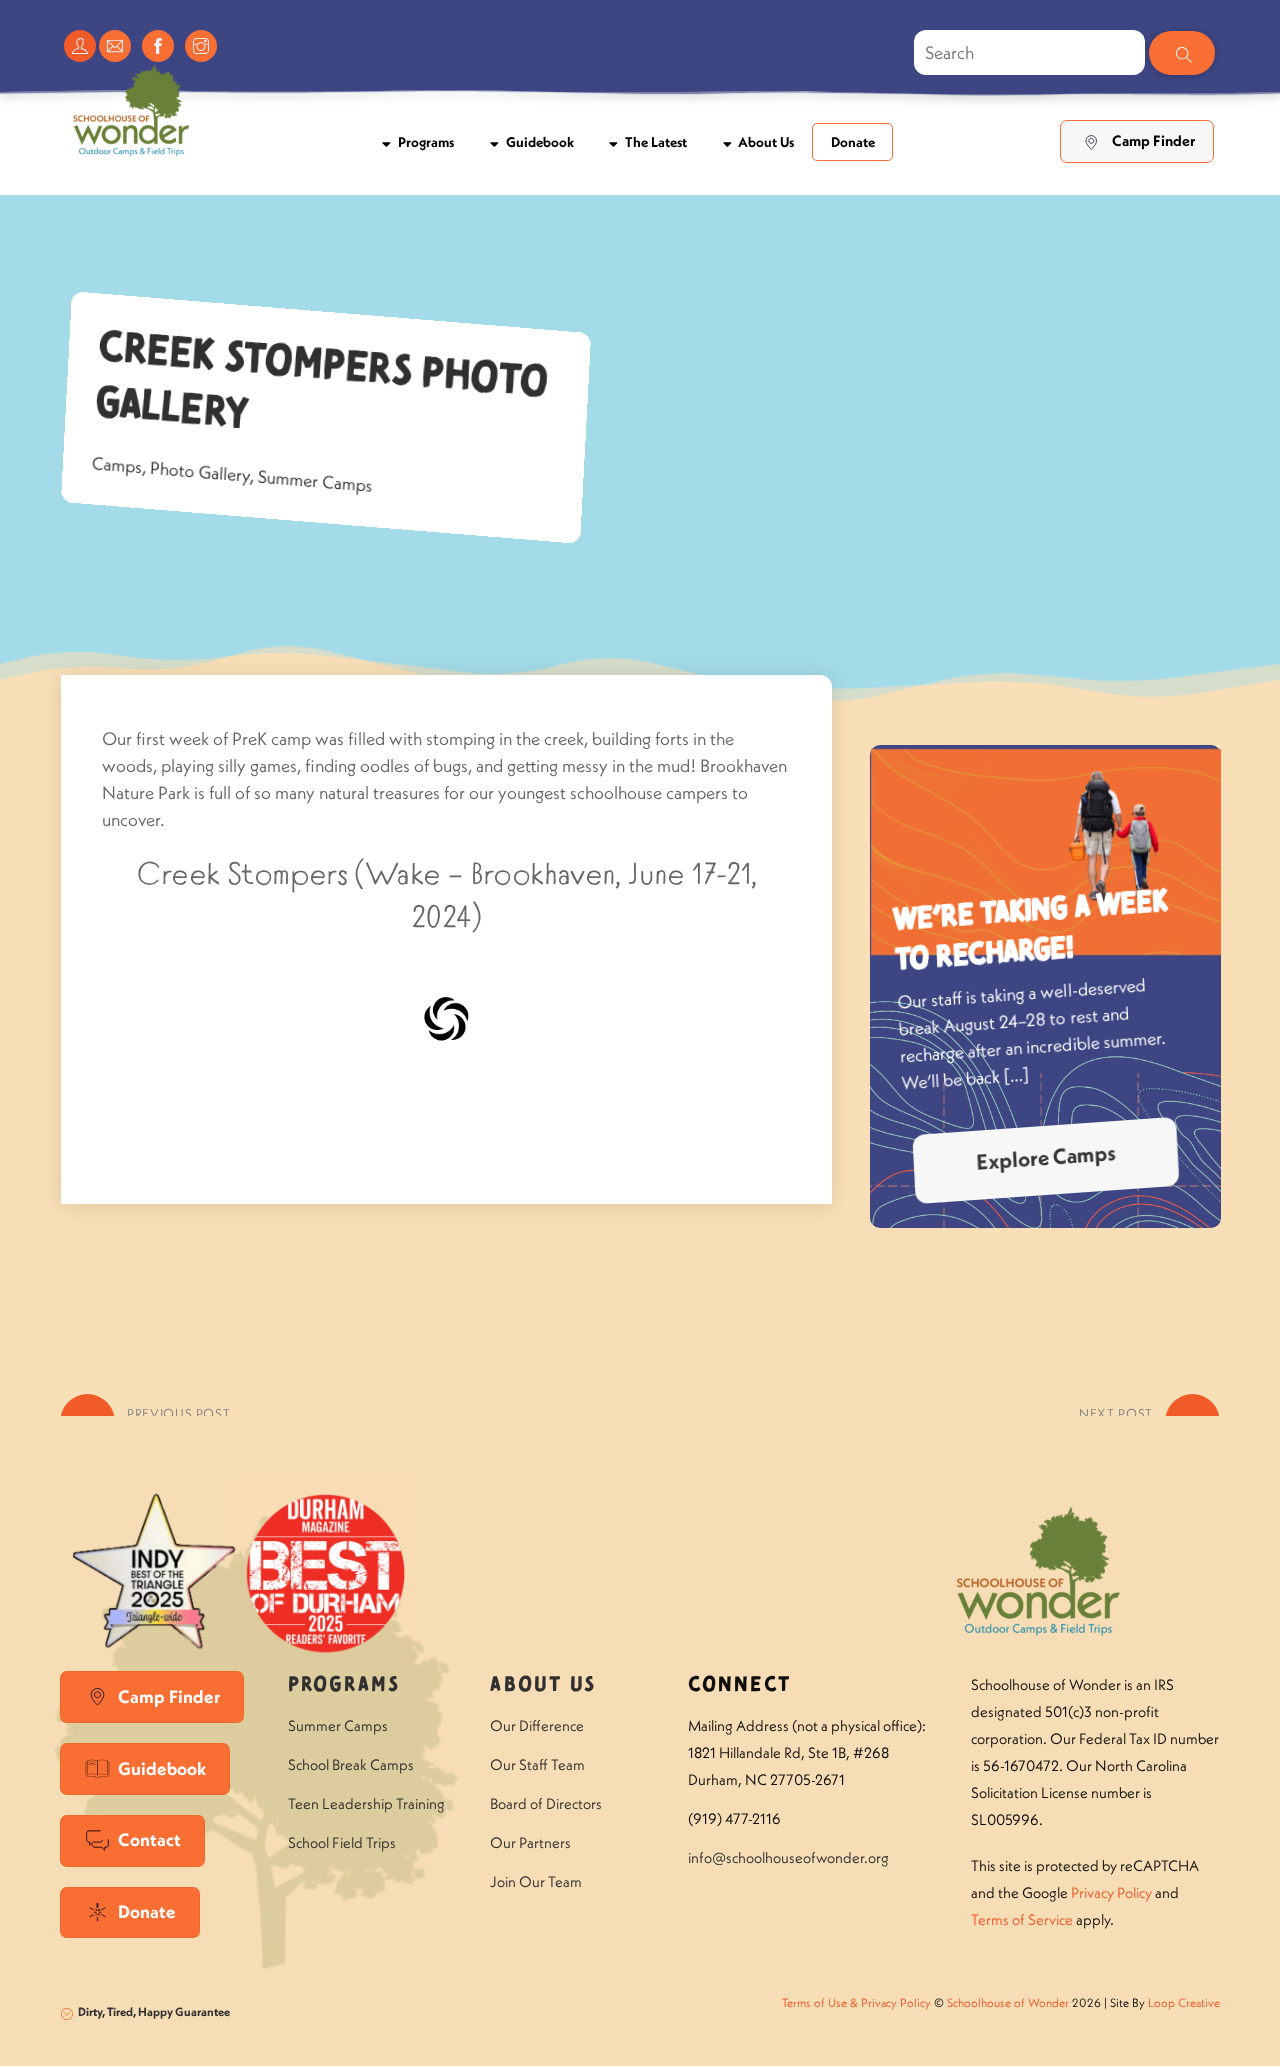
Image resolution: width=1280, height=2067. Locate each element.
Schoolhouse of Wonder (1008, 2002)
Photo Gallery (199, 472)
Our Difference (537, 1725)
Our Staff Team (537, 1764)
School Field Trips (342, 1842)
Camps (117, 465)
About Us (764, 142)
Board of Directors (546, 1803)
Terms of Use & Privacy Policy (856, 2002)
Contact (149, 1839)
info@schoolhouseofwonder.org (788, 1857)
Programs (424, 142)
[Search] (1182, 52)
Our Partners (530, 1842)
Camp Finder (1153, 141)
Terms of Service (1022, 1919)
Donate (853, 142)
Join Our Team (536, 1881)
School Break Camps (351, 1764)
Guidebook (538, 142)
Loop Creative (1184, 2002)
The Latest (654, 142)
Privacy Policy (1111, 1892)
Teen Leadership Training (366, 1803)
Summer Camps (315, 482)
